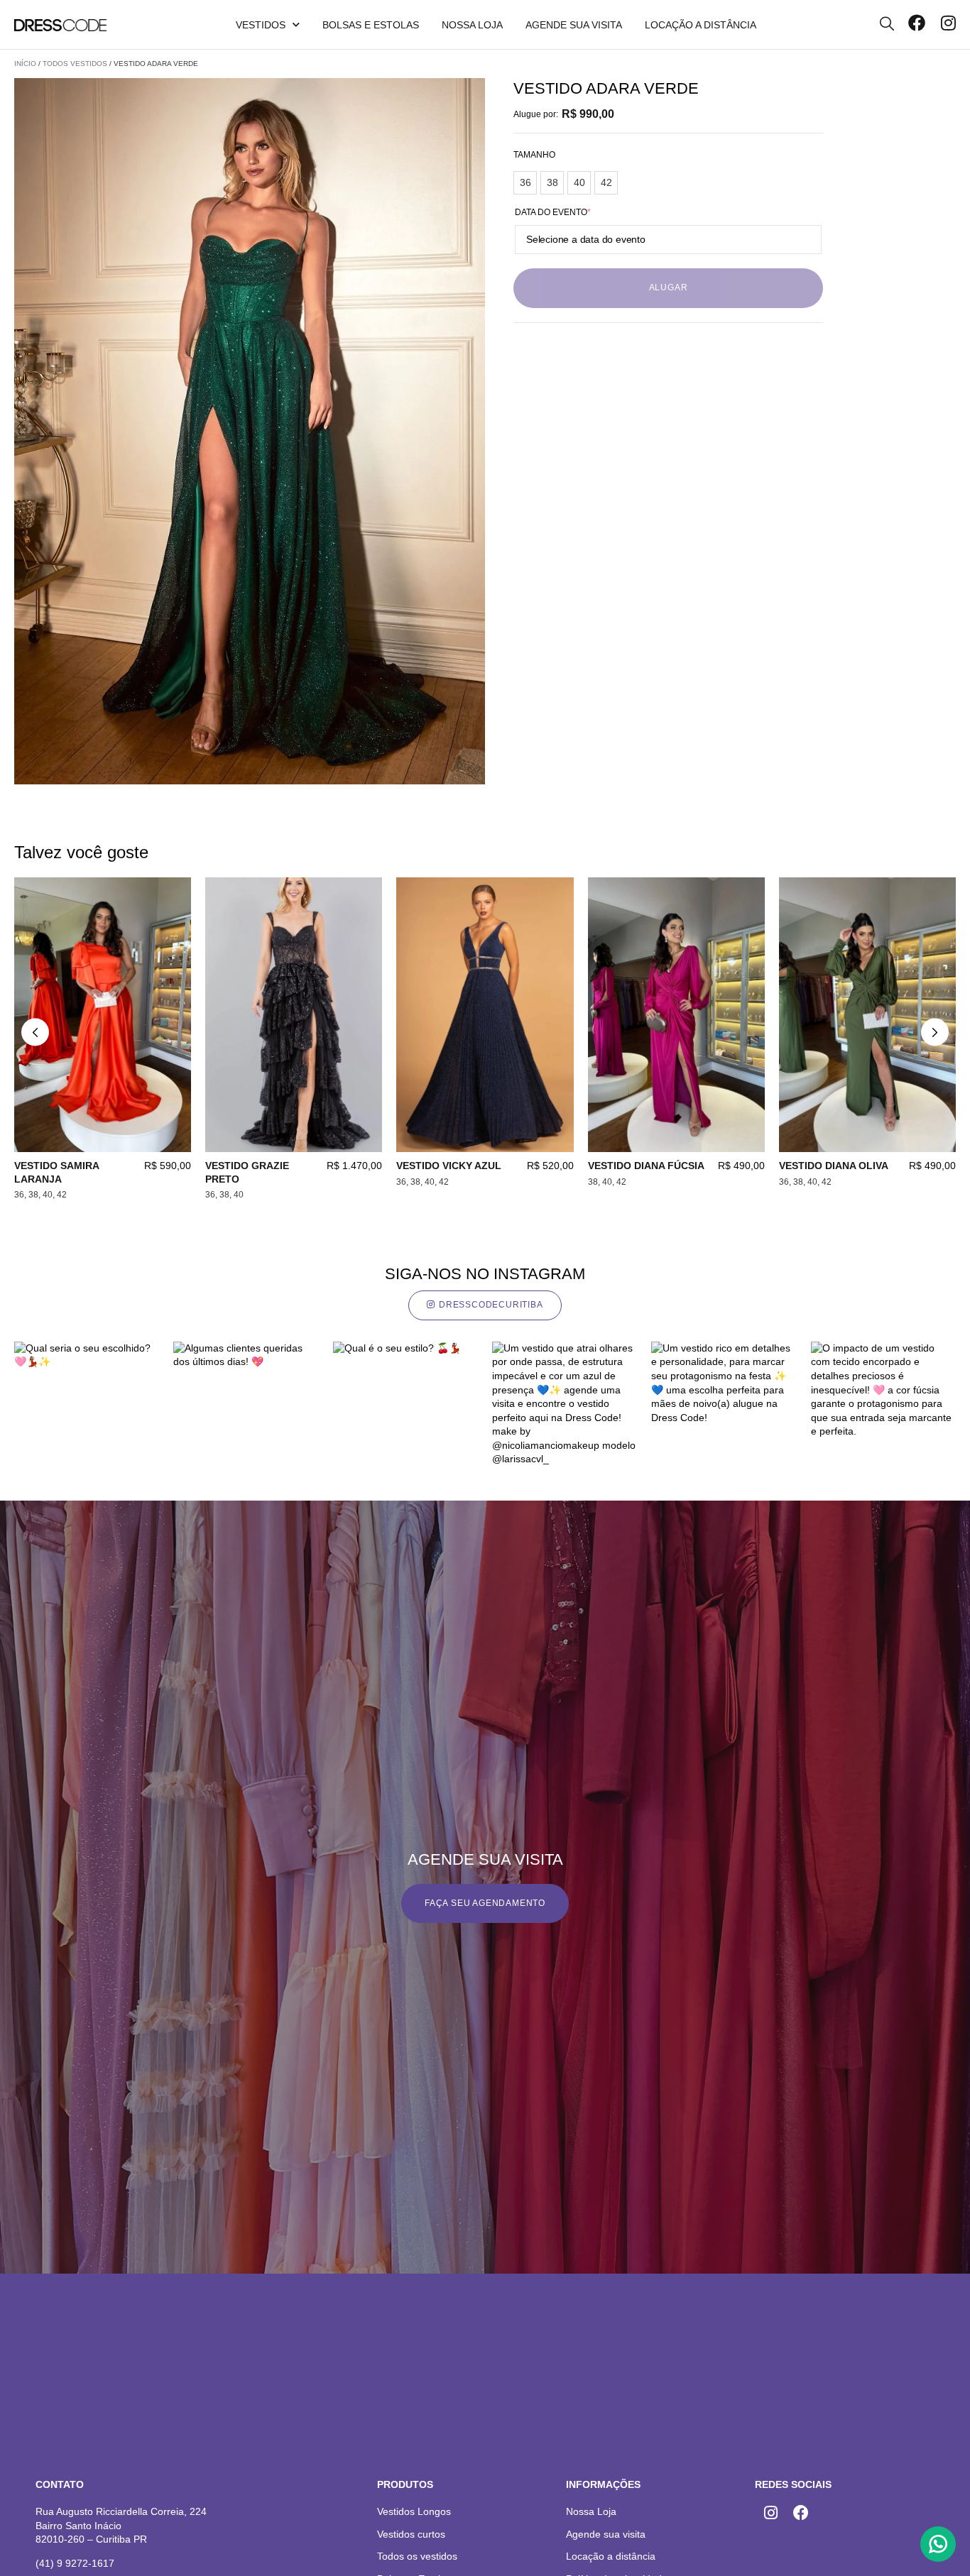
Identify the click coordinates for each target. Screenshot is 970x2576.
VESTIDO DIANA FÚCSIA (646, 1166)
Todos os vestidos (417, 2556)
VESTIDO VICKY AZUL (449, 1166)
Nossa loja (472, 25)
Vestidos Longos (414, 2511)
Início (25, 64)
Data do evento (553, 212)
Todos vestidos (75, 64)
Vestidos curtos (411, 2534)
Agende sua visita (574, 25)
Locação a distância (701, 25)
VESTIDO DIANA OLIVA (834, 1166)
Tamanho (534, 155)
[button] (35, 1032)
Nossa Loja (591, 2511)
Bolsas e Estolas (371, 25)
